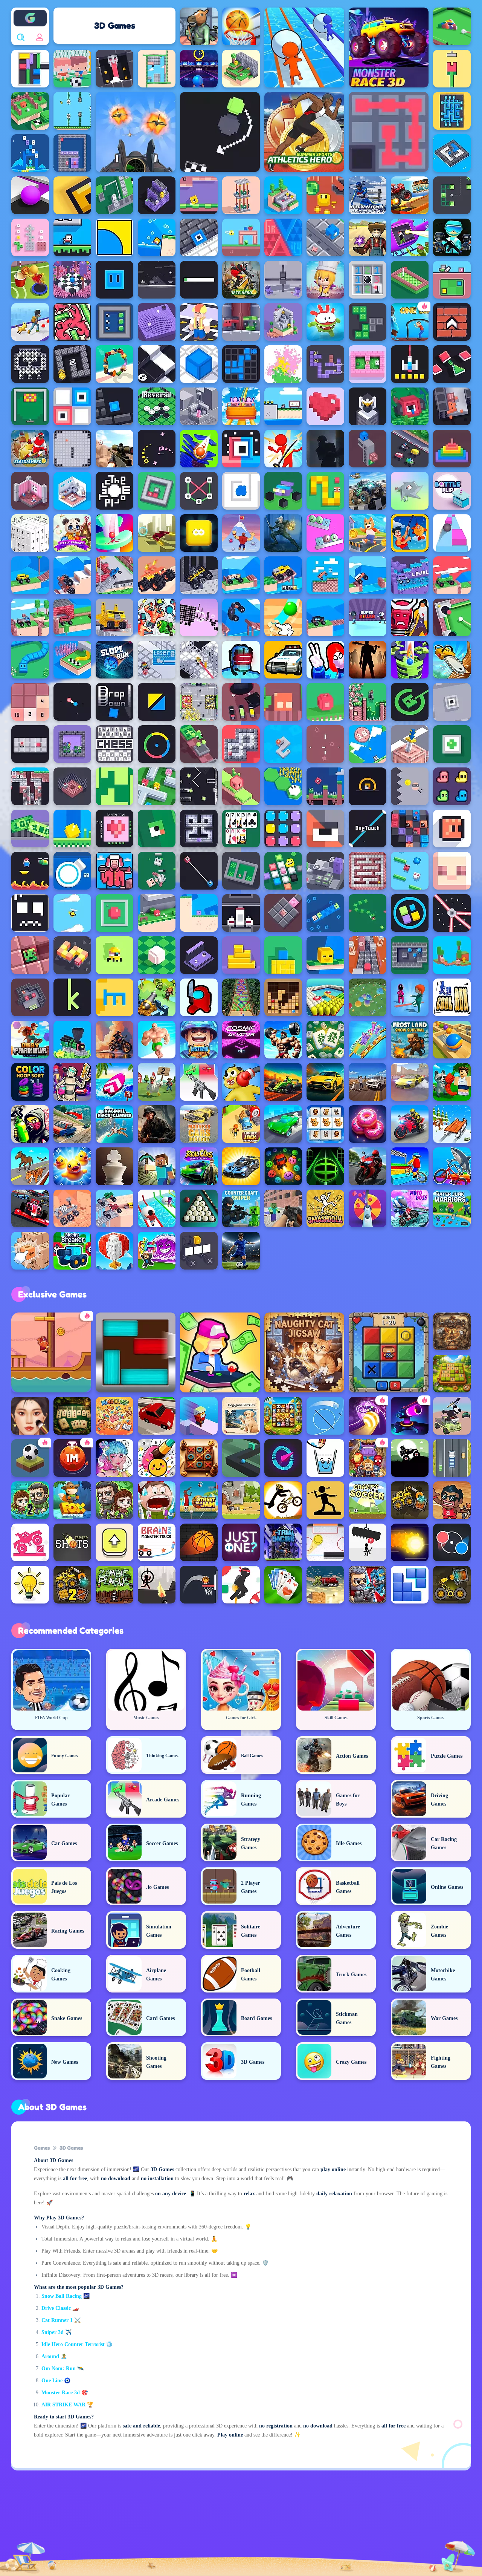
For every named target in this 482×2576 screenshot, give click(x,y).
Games (42, 2148)
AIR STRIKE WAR (63, 2405)
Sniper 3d (53, 2332)
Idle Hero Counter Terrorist (73, 2344)
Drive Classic (56, 2308)
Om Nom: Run (59, 2368)
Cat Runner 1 (57, 2320)
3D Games (71, 2148)
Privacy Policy (132, 2528)
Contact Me (186, 2528)
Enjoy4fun (30, 12)
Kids (230, 2528)
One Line (52, 2381)
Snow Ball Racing (62, 2296)
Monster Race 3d (61, 2393)
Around (50, 2356)
